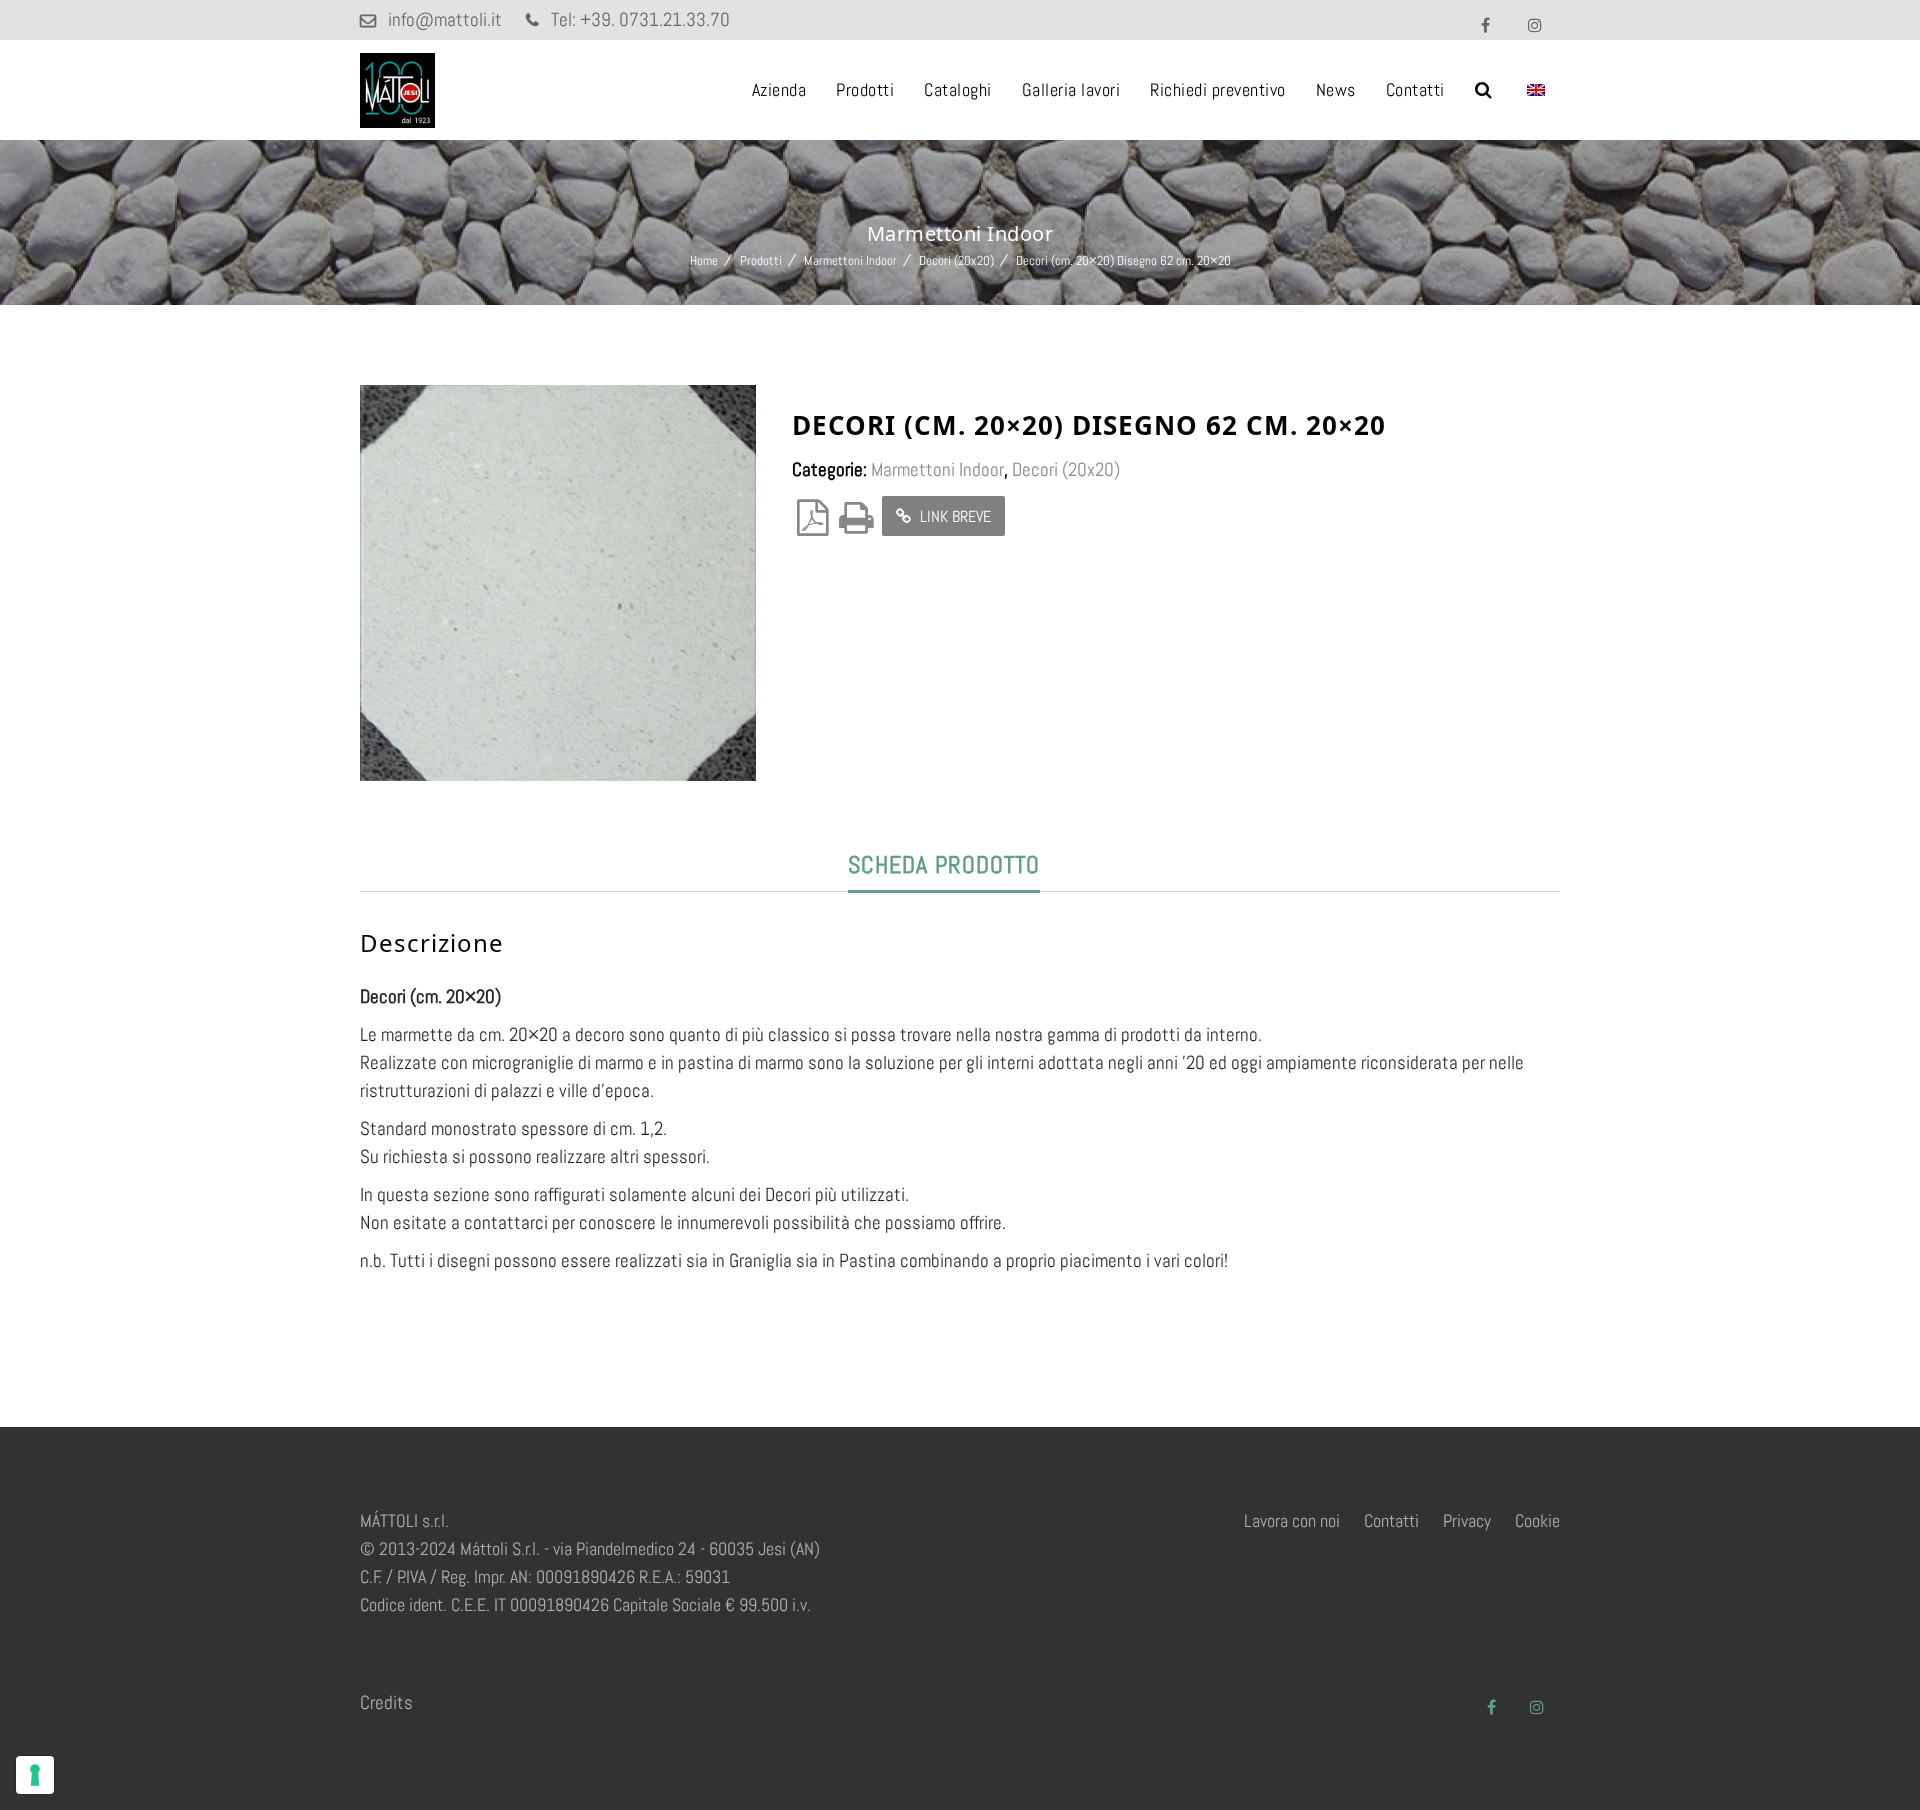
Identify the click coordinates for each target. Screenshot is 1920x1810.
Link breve (953, 516)
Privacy (1467, 1520)
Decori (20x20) (956, 260)
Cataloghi (958, 89)
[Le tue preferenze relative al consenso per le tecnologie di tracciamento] (35, 1775)
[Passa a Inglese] (1536, 90)
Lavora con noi (1292, 1520)
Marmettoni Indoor (850, 260)
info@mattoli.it (445, 19)
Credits (386, 1702)
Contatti (1415, 89)
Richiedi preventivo (1218, 89)
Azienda (779, 89)
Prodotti (865, 89)
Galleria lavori (1071, 89)
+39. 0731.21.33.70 (655, 19)
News (1336, 89)
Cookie (1537, 1520)
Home (704, 260)
